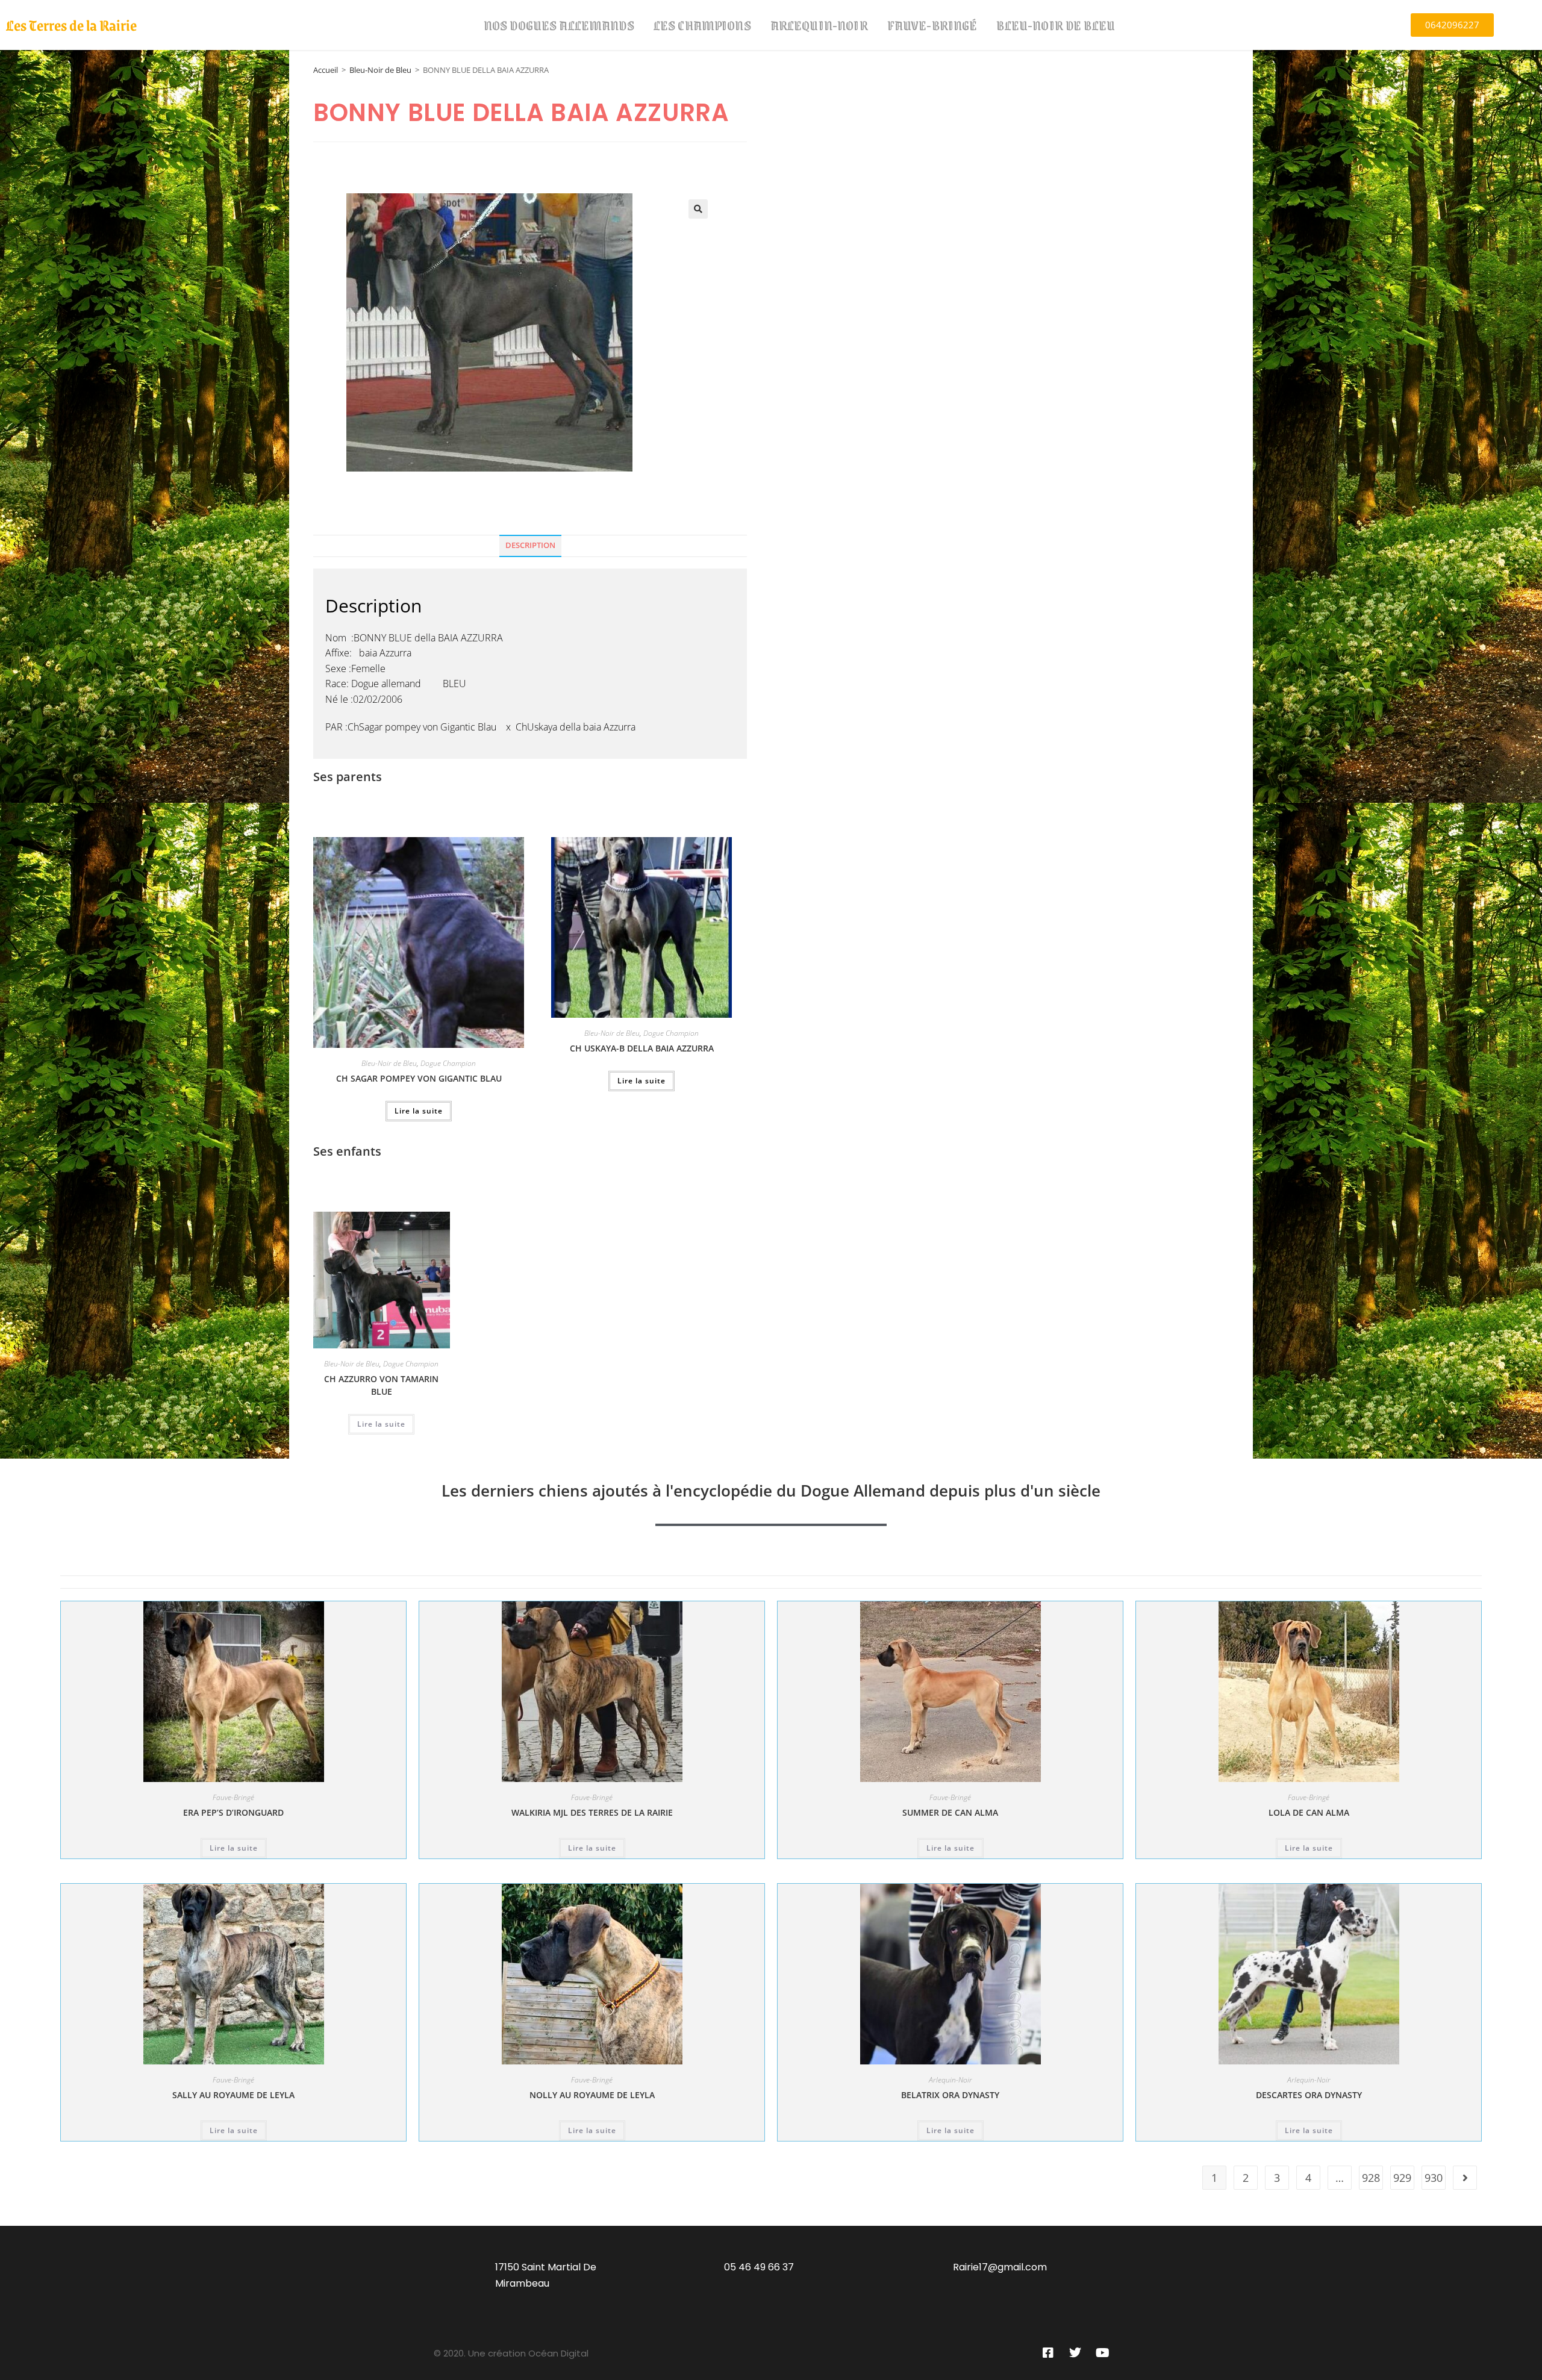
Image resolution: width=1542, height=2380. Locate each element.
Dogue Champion (448, 1063)
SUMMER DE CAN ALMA (950, 1812)
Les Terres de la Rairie (71, 25)
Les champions (702, 25)
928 (1371, 2178)
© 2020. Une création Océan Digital (511, 2353)
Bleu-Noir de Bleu (1056, 25)
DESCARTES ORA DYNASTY (1309, 2095)
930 (1434, 2178)
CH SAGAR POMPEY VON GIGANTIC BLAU (419, 1078)
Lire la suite (419, 1111)
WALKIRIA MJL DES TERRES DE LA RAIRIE (592, 1812)
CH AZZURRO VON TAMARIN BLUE (381, 1385)
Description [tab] (530, 545)
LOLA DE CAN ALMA (1309, 1812)
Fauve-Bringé (932, 25)
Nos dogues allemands (559, 25)
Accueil (326, 70)
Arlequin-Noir (819, 25)
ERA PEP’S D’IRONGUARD (233, 1812)
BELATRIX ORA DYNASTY (950, 2095)
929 (1402, 2178)
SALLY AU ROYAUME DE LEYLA (233, 2095)
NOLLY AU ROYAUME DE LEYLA (592, 2095)
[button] (698, 209)
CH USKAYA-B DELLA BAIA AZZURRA (642, 1048)
